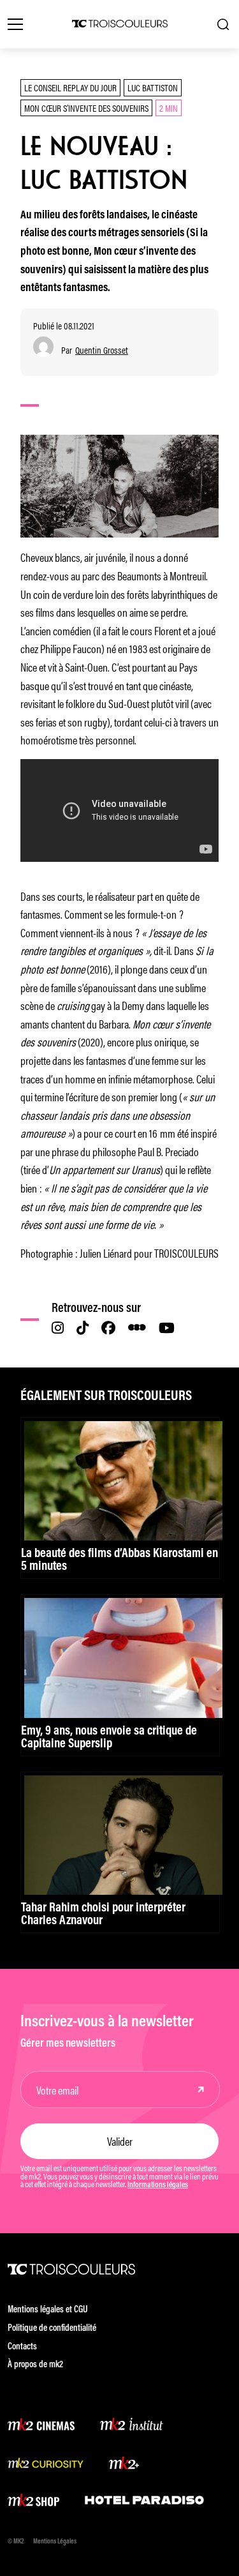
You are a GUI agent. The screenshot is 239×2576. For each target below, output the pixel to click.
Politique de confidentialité (52, 2329)
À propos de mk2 (35, 2365)
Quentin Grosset (102, 350)
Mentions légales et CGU (48, 2310)
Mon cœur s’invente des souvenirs (86, 108)
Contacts (22, 2347)
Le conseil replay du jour (70, 87)
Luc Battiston (153, 87)
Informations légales (158, 2185)
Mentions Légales (55, 2542)
